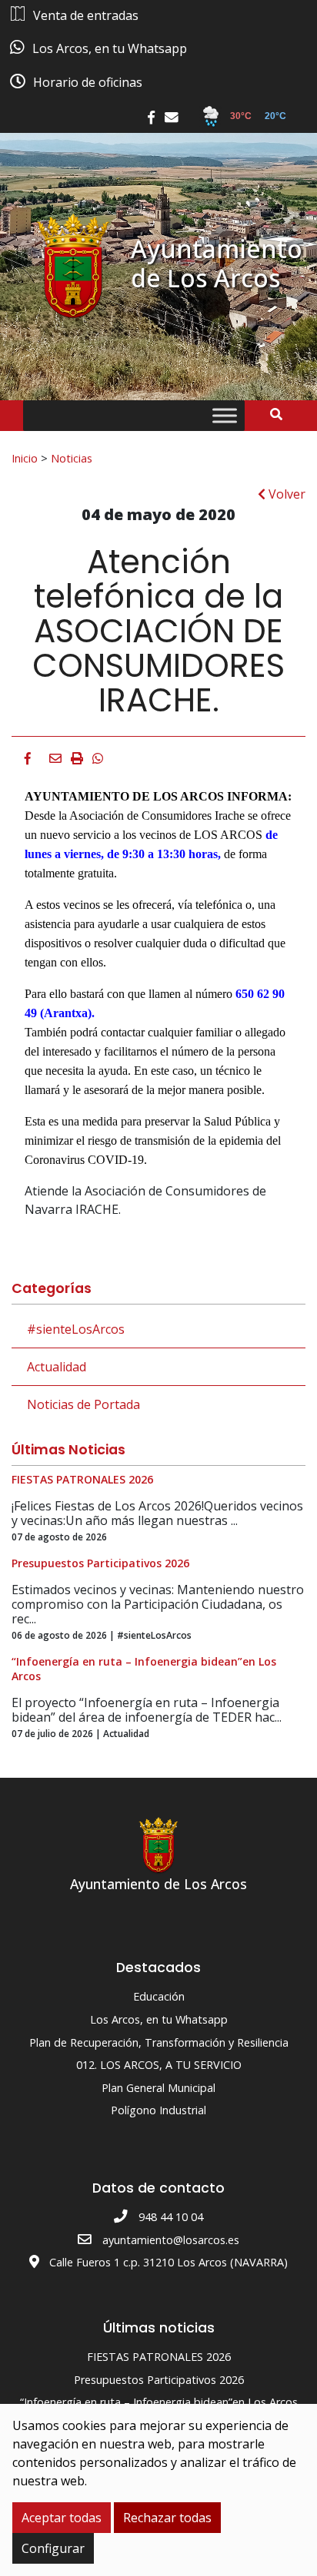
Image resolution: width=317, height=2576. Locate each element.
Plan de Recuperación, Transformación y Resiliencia (159, 2042)
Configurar (53, 2548)
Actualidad (57, 1367)
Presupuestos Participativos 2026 (159, 2380)
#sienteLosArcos (76, 1329)
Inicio (25, 458)
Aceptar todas (62, 2518)
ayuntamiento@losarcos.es (171, 2240)
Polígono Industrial (158, 2110)
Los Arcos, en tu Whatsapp (159, 2019)
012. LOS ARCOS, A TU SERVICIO (159, 2065)
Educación (159, 1996)
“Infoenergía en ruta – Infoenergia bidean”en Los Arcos (159, 2402)
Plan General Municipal (158, 2088)
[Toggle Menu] (225, 416)
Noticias (72, 458)
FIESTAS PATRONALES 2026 (159, 2357)
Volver (285, 494)
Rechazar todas (167, 2518)
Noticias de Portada (83, 1404)
